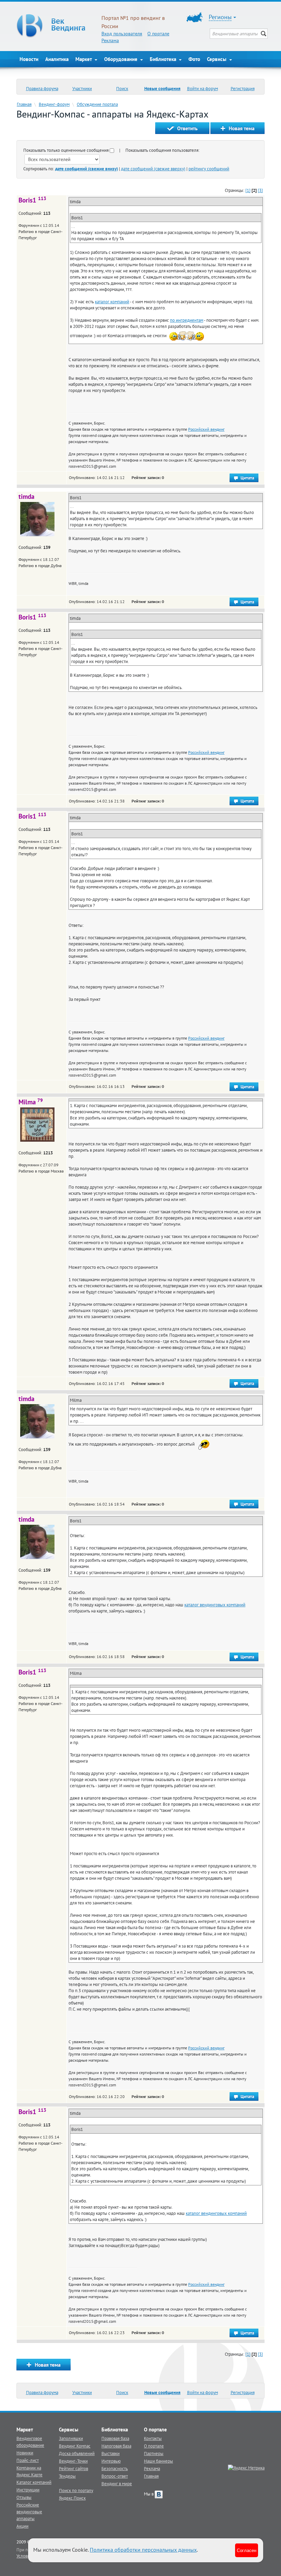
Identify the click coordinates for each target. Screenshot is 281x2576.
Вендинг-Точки (73, 2461)
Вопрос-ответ (115, 2476)
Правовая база (115, 2438)
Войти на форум (203, 88)
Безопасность (115, 2468)
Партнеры (154, 2453)
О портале (158, 34)
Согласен (247, 2550)
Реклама (110, 40)
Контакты (153, 2438)
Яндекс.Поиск (72, 2498)
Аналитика (57, 59)
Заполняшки (71, 2438)
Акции (22, 2526)
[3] (260, 190)
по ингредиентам (187, 320)
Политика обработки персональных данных (143, 2550)
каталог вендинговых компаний (215, 1605)
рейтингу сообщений (209, 169)
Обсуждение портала (97, 104)
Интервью (111, 2461)
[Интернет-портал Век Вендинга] (56, 26)
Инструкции (28, 2490)
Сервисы (217, 59)
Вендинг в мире (117, 2483)
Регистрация (243, 88)
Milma (31, 1102)
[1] (248, 190)
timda (26, 496)
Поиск (122, 88)
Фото (194, 59)
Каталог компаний (34, 2482)
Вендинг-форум (54, 104)
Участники (82, 88)
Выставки (111, 2453)
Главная (24, 104)
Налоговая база (116, 2446)
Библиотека (164, 59)
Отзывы (24, 2497)
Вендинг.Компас (75, 2446)
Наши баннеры (158, 2461)
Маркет (84, 59)
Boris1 (32, 200)
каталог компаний (112, 302)
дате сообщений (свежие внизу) (87, 169)
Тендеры (67, 2476)
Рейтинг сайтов (74, 2468)
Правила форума (42, 88)
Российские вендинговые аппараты (29, 2512)
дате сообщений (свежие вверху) (153, 169)
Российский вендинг (206, 429)
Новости (29, 59)
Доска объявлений (77, 2453)
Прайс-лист (28, 2460)
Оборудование (121, 59)
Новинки (25, 2453)
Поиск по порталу (76, 2490)
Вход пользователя (122, 34)
